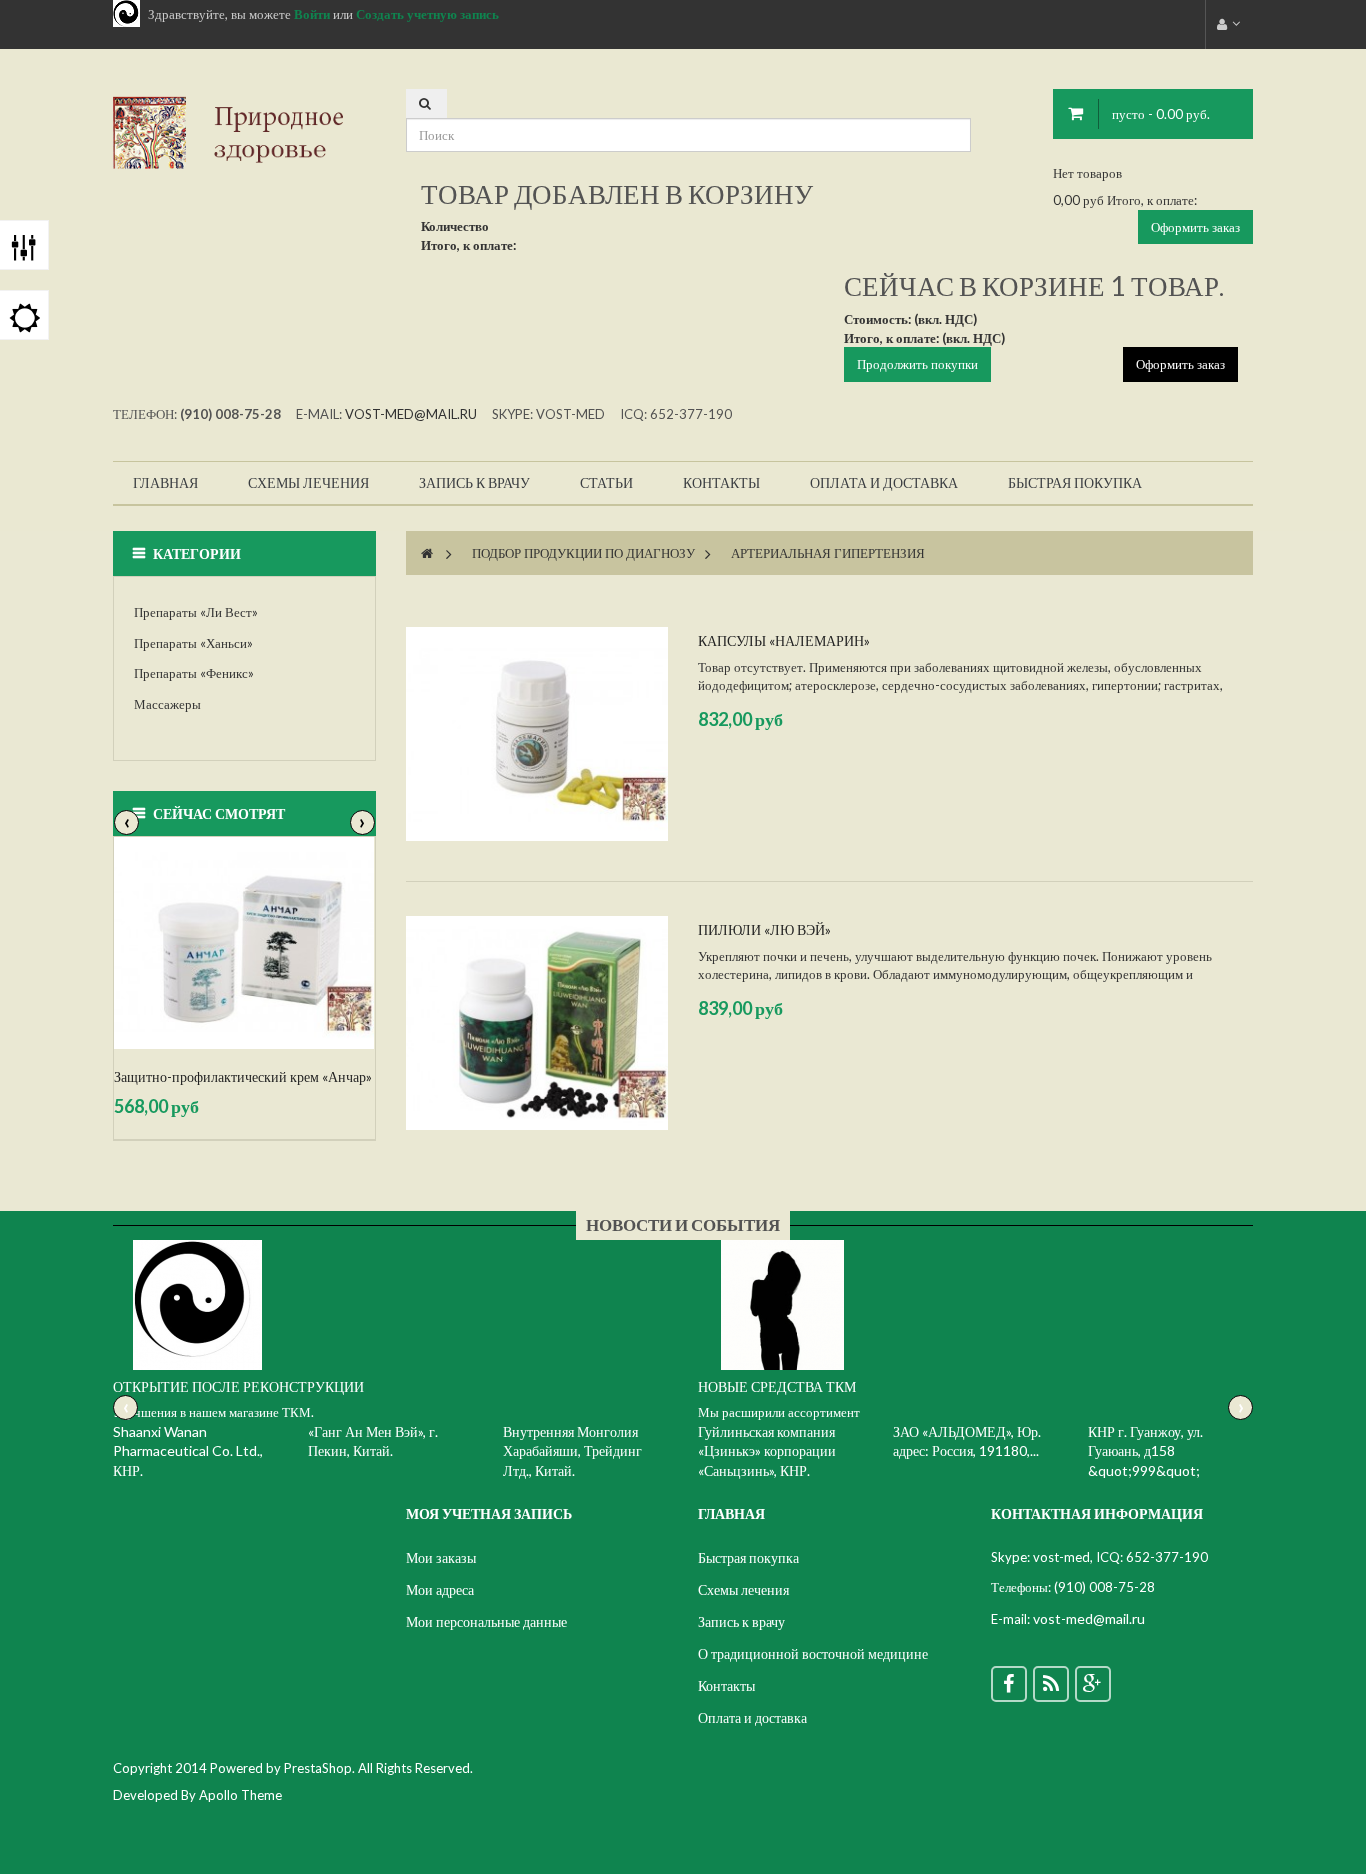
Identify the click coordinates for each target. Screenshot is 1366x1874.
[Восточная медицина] (244, 131)
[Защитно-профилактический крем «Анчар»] (244, 943)
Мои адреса (440, 1589)
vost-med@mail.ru (411, 414)
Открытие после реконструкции (238, 1386)
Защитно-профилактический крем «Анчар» (243, 1076)
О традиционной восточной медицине (813, 1653)
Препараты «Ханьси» (193, 643)
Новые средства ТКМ (777, 1386)
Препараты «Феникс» (194, 673)
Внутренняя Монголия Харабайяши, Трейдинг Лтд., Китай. (572, 1451)
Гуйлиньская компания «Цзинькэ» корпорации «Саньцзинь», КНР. (767, 1451)
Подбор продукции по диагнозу (583, 553)
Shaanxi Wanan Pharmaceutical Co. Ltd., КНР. (188, 1451)
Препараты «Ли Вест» (196, 612)
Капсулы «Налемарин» (784, 640)
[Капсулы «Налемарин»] (537, 734)
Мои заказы (441, 1557)
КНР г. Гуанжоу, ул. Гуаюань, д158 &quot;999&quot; (1145, 1451)
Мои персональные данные (486, 1621)
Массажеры (167, 704)
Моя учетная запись (489, 1513)
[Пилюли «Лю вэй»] (537, 1023)
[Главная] (427, 553)
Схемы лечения (743, 1589)
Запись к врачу (741, 1621)
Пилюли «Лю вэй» (764, 929)
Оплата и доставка (752, 1717)
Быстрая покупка (748, 1557)
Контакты (726, 1685)
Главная (731, 1513)
